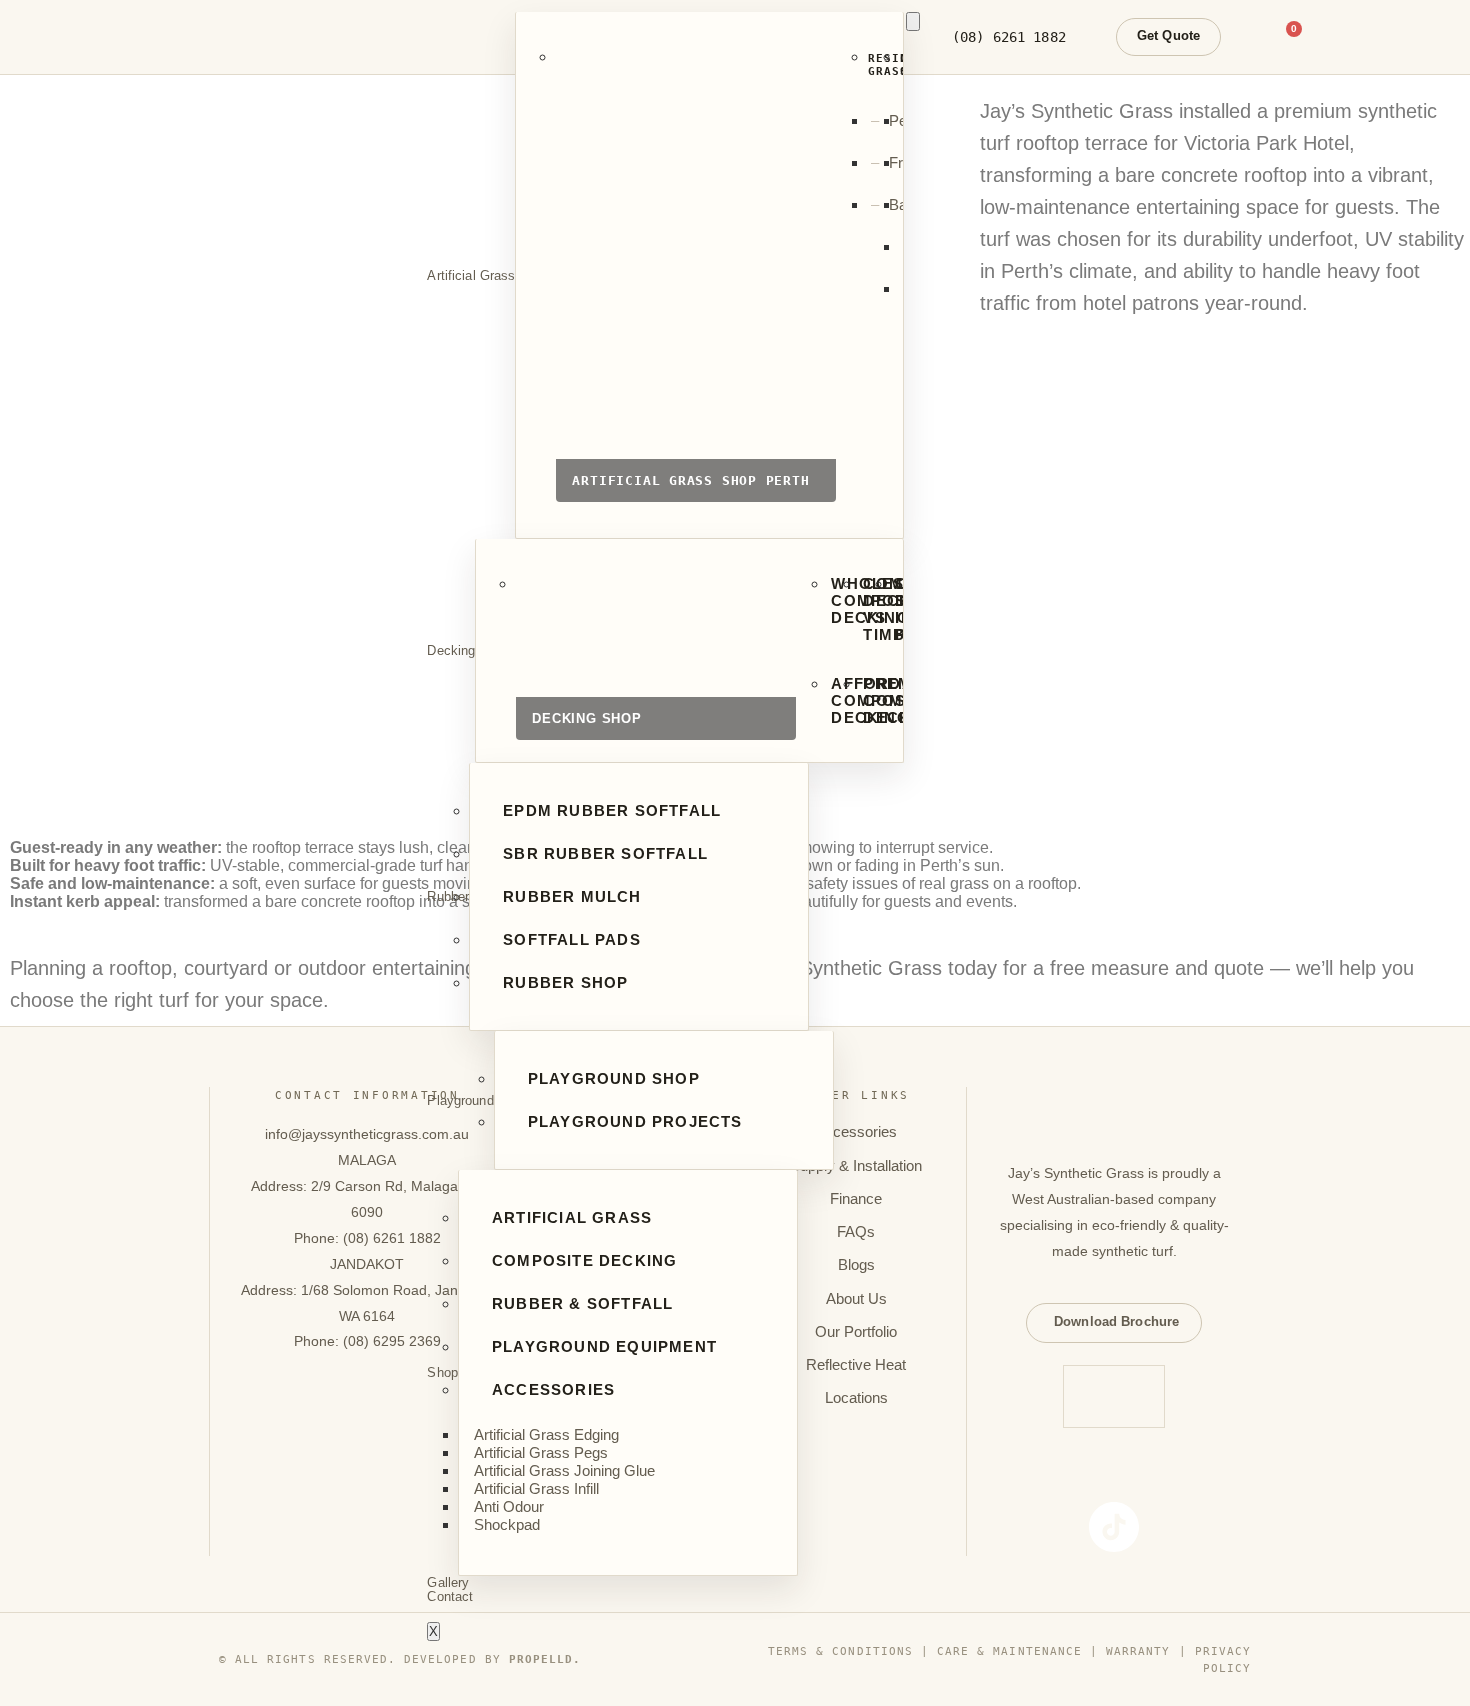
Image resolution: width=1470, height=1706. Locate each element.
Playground (460, 1101)
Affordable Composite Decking (829, 700)
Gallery (448, 1583)
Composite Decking (584, 1260)
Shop (442, 1373)
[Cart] (1288, 37)
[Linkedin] (1209, 1473)
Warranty (1138, 1651)
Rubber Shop (565, 982)
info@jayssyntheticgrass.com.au (367, 1134)
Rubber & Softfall (582, 1303)
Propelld (541, 1659)
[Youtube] (1146, 1473)
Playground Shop (614, 1078)
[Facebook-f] (1020, 1473)
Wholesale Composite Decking (829, 600)
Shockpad (507, 1525)
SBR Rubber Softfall (605, 853)
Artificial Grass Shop (696, 282)
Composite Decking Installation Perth (893, 609)
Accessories (553, 1389)
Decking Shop (656, 664)
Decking (451, 651)
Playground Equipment (604, 1346)
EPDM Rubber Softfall (612, 810)
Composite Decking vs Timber (861, 609)
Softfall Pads (572, 939)
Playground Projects (635, 1121)
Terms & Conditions (840, 1651)
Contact (450, 1597)
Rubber (448, 897)
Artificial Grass (471, 276)
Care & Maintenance (1009, 1651)
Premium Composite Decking (861, 700)
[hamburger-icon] (913, 21)
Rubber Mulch (572, 896)
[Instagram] (1083, 1473)
